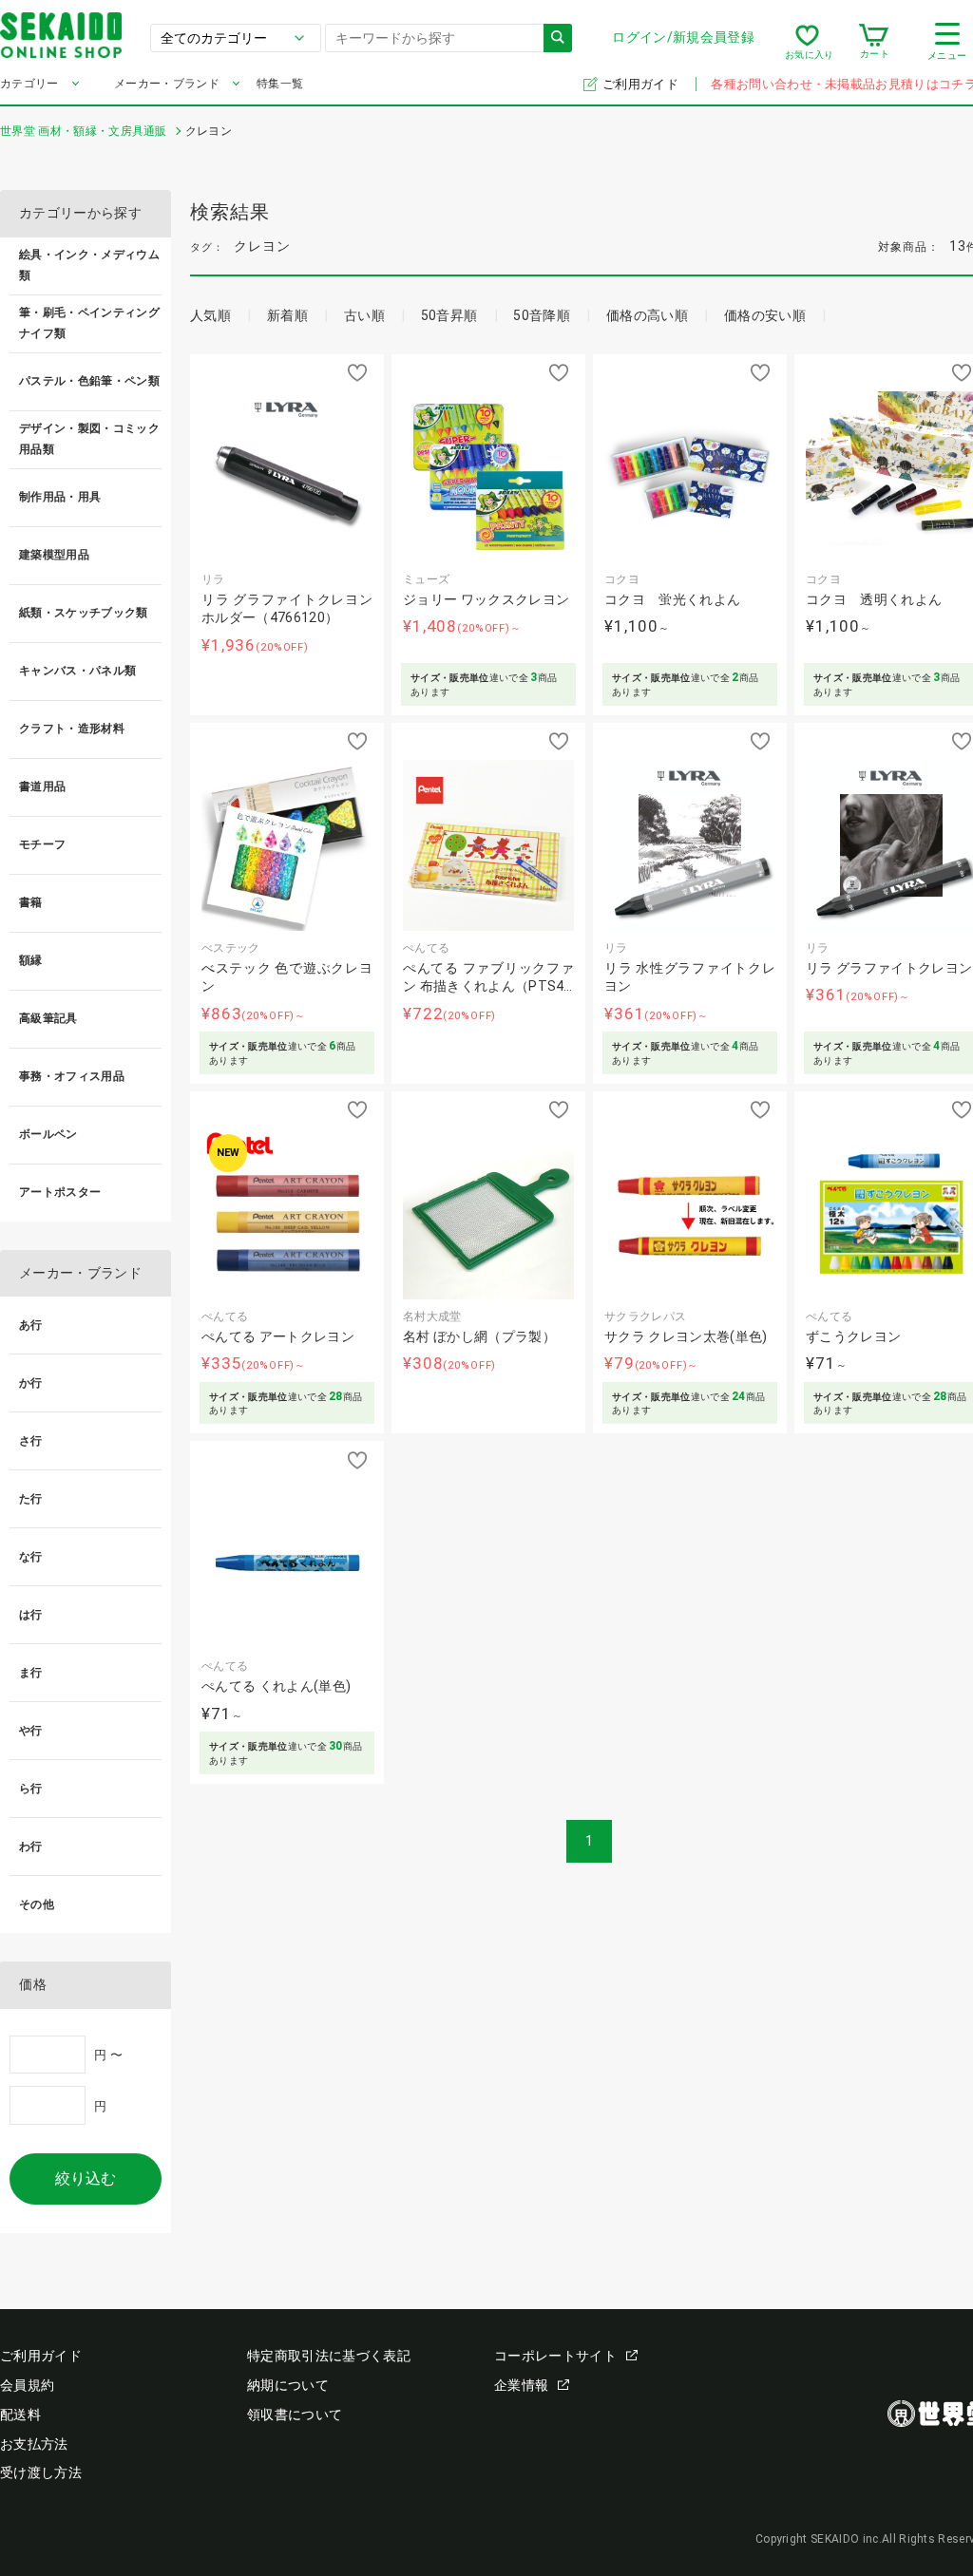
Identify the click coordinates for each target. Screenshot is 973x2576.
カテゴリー (29, 84)
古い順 (364, 315)
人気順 (210, 315)
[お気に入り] (807, 42)
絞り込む (86, 2178)
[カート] (874, 42)
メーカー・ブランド (167, 84)
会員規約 (27, 2385)
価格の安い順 (765, 315)
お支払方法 (34, 2444)
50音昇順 (449, 315)
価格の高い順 (647, 315)
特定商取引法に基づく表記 (329, 2356)
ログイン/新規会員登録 (683, 37)
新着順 (287, 315)
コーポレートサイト (555, 2356)
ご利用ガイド (642, 84)
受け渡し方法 (41, 2472)
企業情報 (521, 2385)
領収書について (295, 2415)
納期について (288, 2385)
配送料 (20, 2415)
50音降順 (542, 315)
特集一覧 (280, 84)
